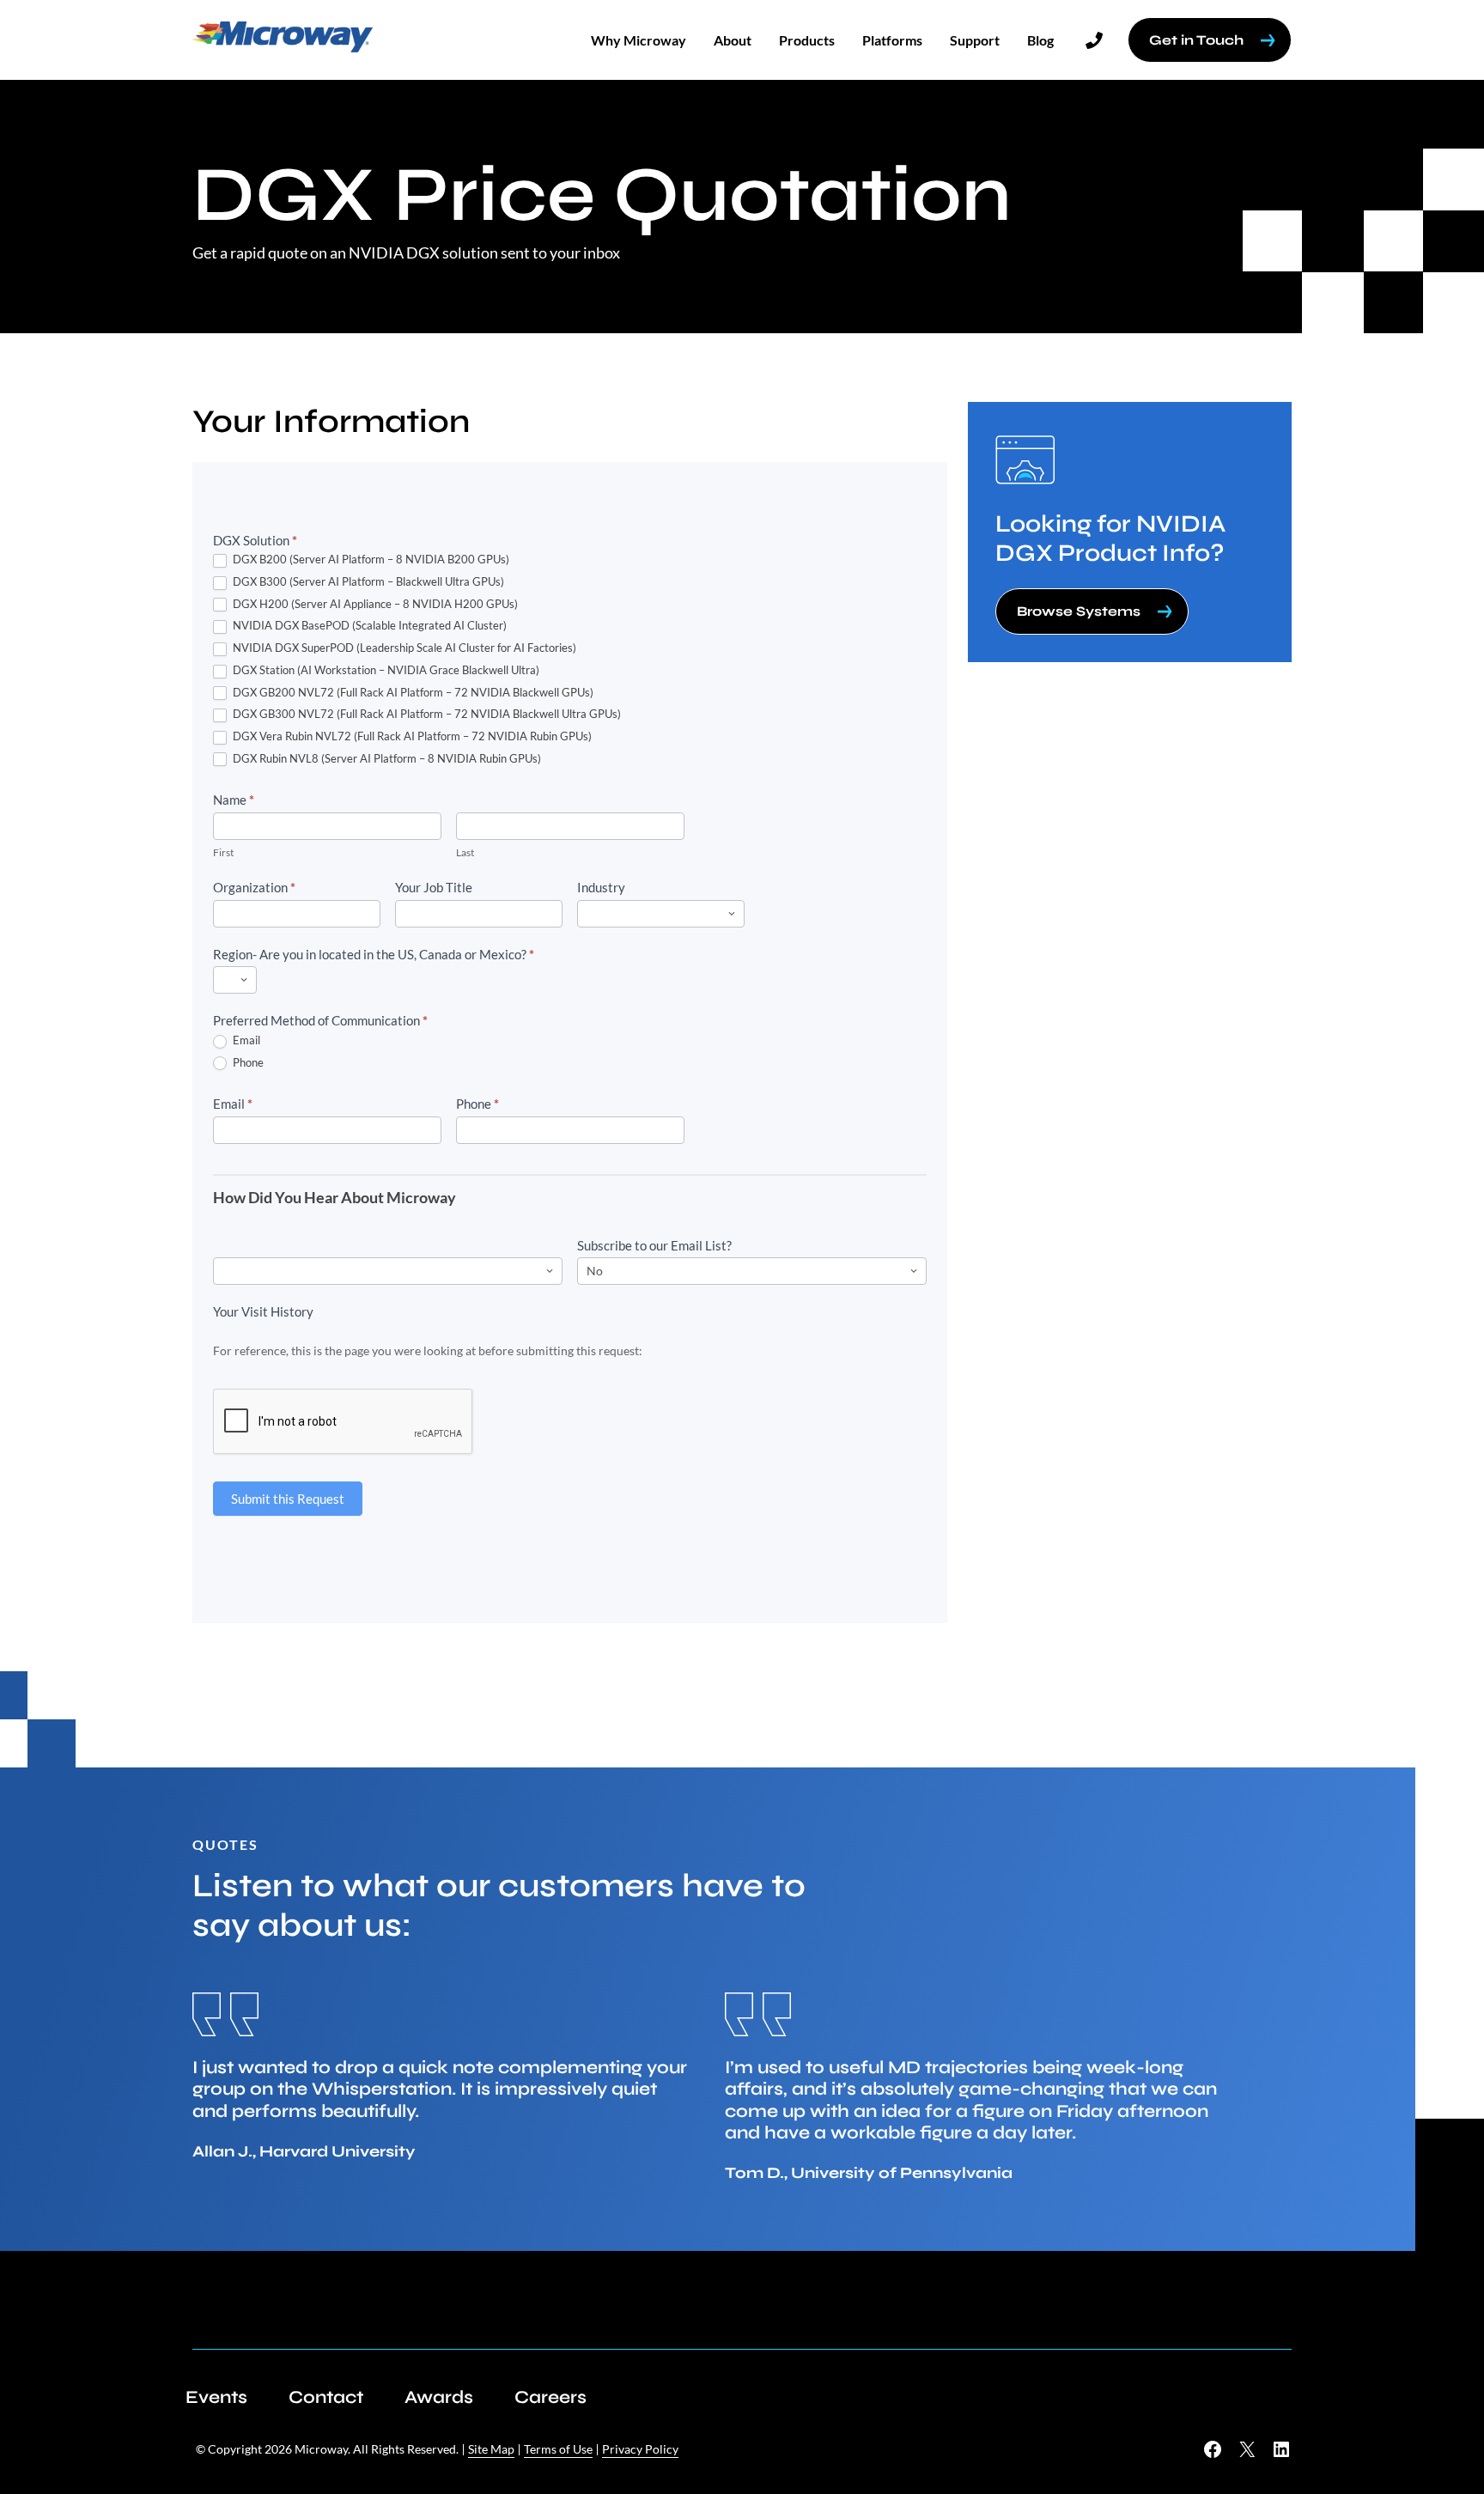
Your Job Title (434, 887)
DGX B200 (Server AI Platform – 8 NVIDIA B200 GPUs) (370, 559)
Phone (247, 1062)
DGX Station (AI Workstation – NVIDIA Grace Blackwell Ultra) (385, 670)
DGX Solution (255, 540)
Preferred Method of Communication (320, 1020)
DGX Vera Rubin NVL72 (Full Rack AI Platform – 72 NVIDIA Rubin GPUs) (411, 736)
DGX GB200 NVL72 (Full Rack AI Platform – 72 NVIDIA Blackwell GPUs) (412, 692)
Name (234, 800)
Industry (601, 887)
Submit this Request (288, 1499)
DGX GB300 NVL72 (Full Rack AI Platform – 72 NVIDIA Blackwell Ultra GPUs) (426, 714)
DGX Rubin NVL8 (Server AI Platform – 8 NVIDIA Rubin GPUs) (386, 758)
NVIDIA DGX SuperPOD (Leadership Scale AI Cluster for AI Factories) (403, 648)
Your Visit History (263, 1311)
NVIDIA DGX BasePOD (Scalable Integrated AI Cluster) (368, 625)
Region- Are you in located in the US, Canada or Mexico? (374, 954)
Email (245, 1040)
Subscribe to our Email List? (654, 1245)
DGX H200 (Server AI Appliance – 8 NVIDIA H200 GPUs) (374, 604)
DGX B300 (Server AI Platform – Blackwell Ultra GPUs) (367, 581)
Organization (254, 887)
